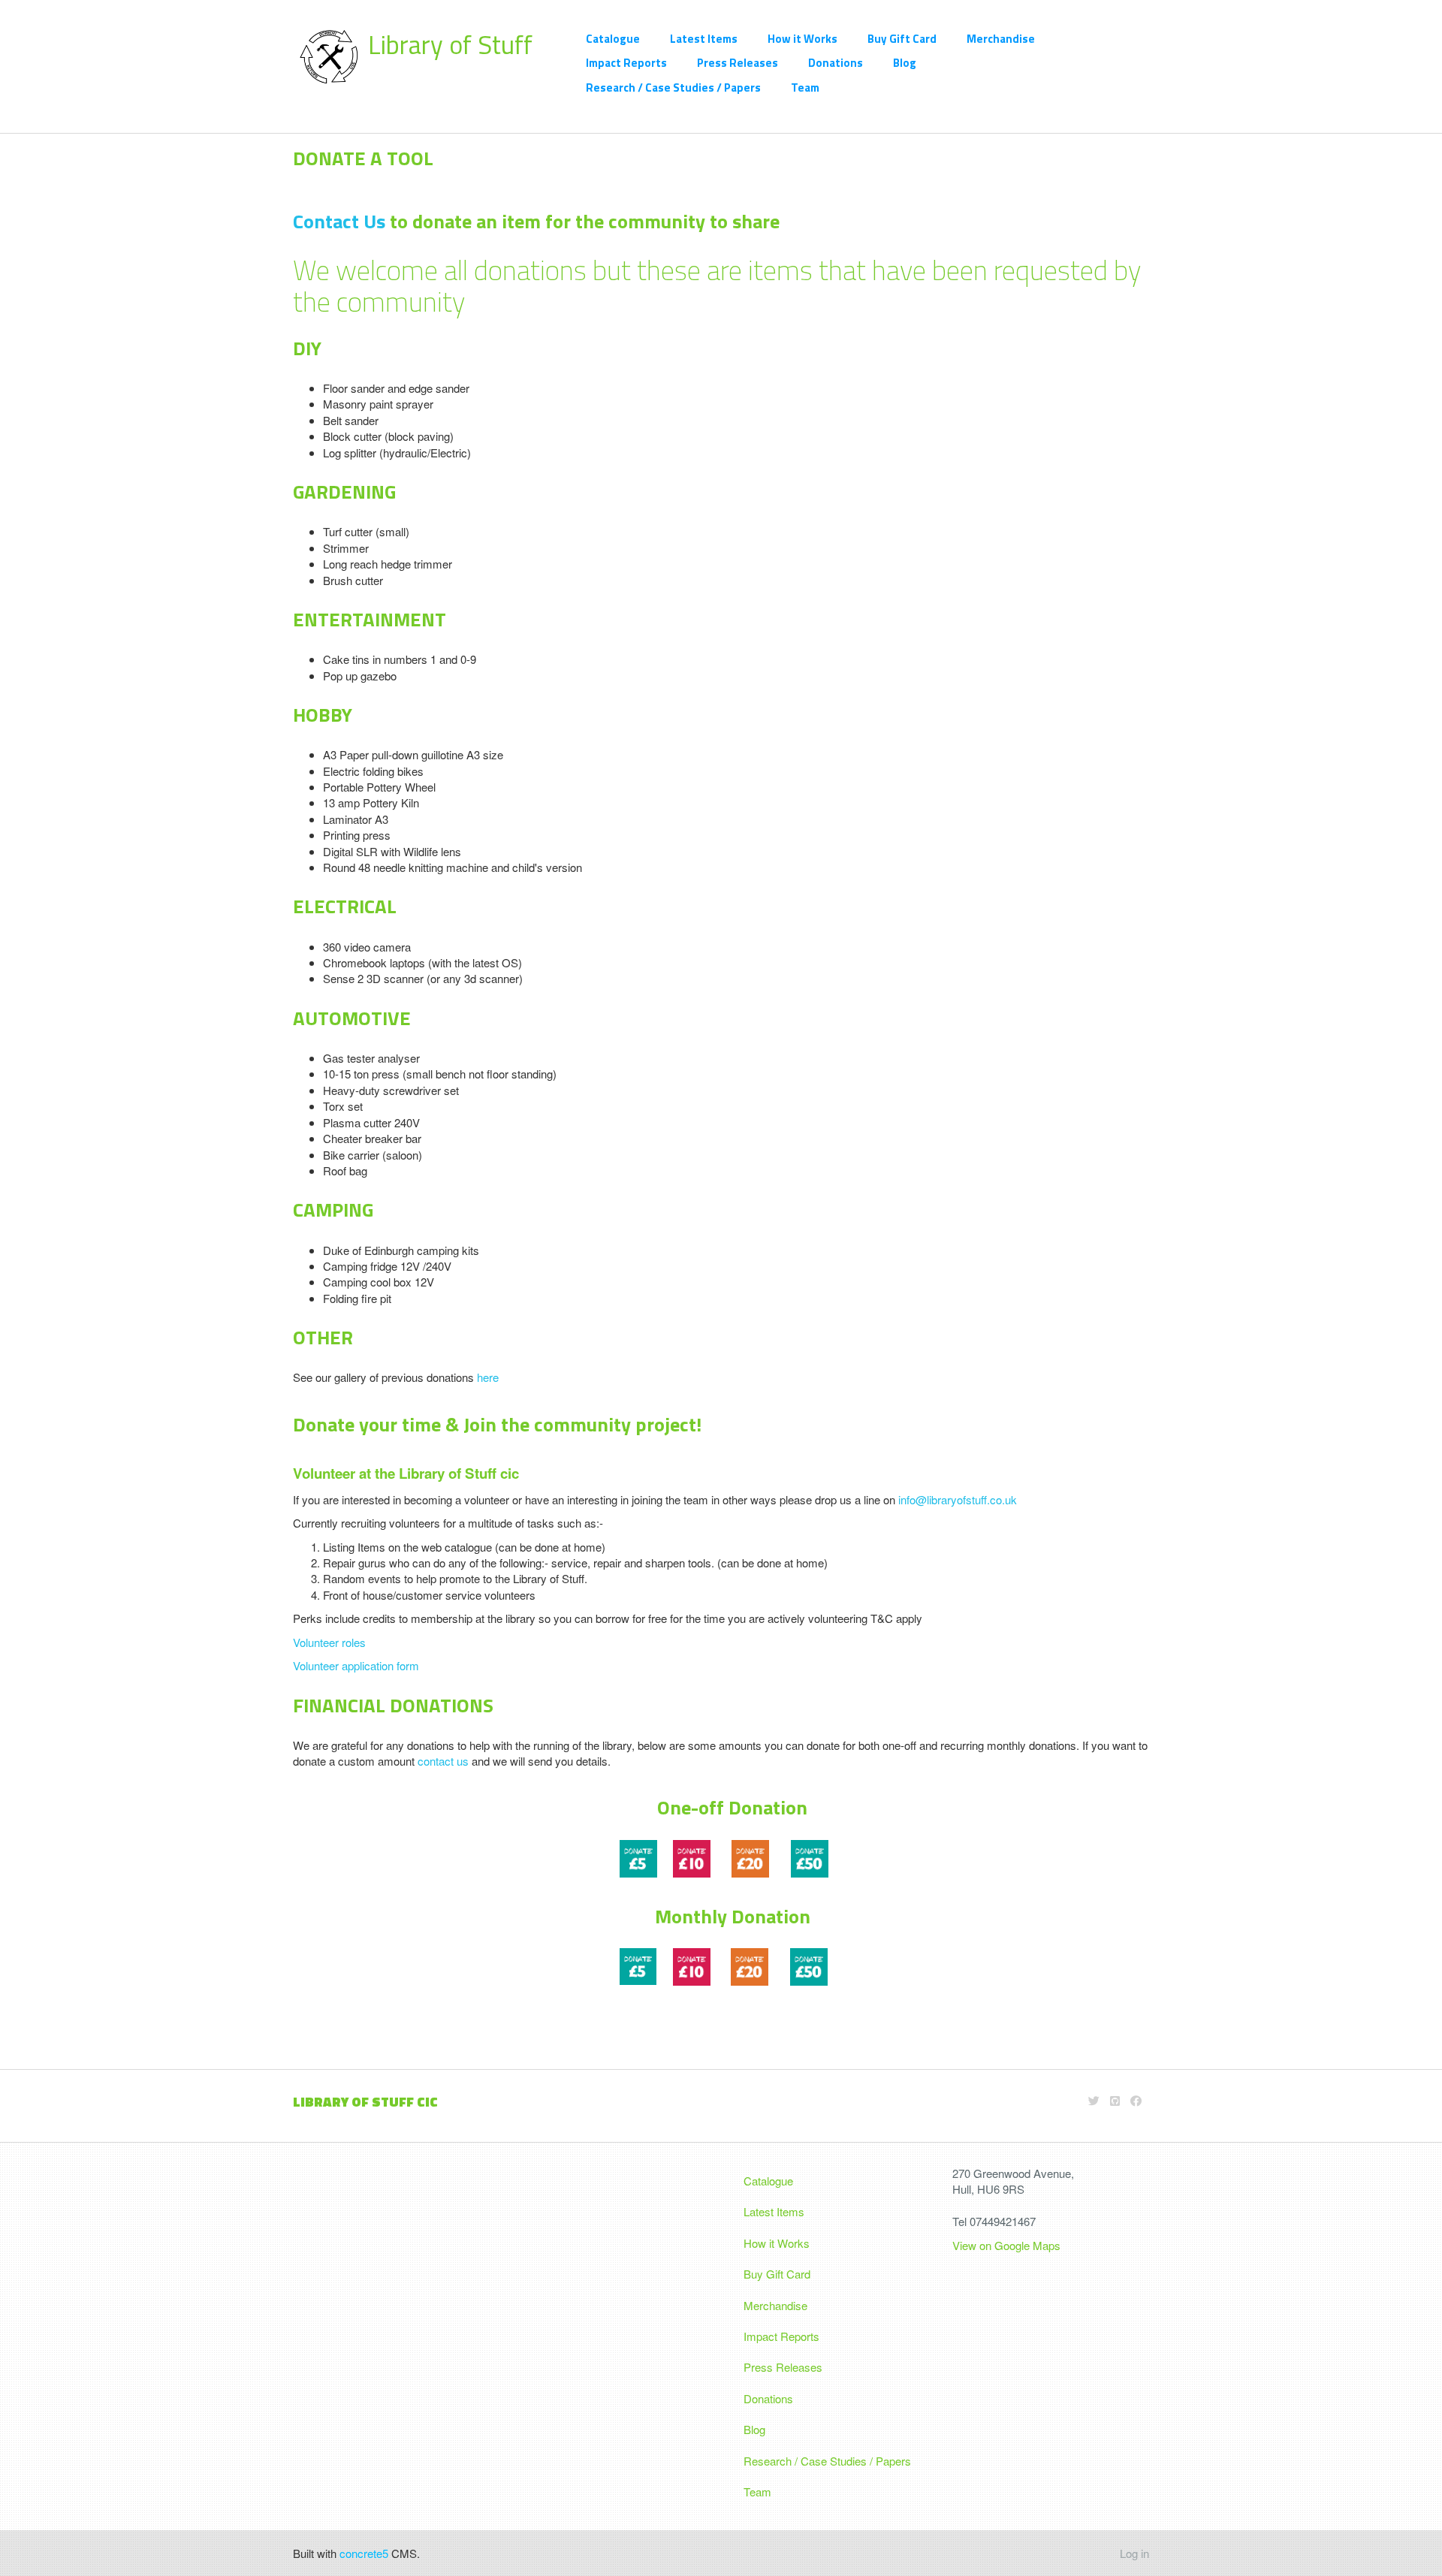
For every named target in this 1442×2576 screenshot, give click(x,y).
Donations (836, 63)
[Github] (1115, 2100)
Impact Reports (626, 63)
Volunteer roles (329, 1642)
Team (805, 87)
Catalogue (613, 39)
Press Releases (738, 63)
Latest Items (704, 39)
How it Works (802, 39)
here (488, 1377)
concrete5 (364, 2553)
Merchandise (1001, 39)
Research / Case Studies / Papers (673, 87)
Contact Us (339, 221)
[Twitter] (1094, 2100)
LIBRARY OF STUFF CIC (365, 2102)
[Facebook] (1136, 2100)
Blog (905, 63)
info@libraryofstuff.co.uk (956, 1499)
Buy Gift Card (902, 39)
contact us (443, 1761)
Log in (1134, 2553)
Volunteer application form (356, 1665)
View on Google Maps (1008, 2245)
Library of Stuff (450, 44)
